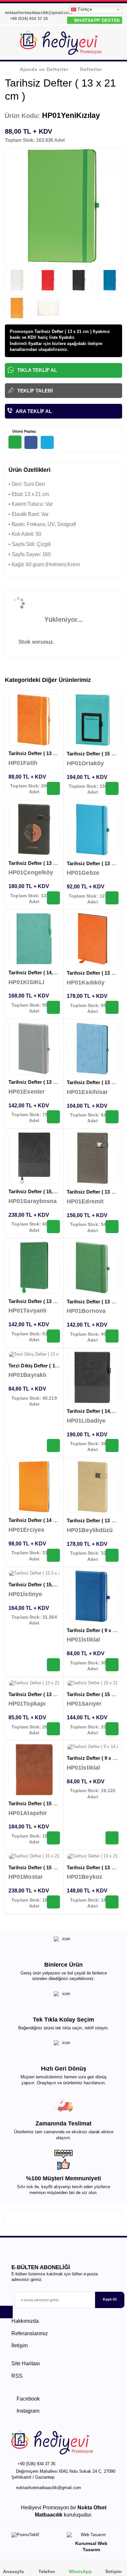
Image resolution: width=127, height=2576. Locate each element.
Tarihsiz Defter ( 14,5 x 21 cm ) (43, 973)
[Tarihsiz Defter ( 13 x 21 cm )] (34, 720)
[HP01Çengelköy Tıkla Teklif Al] (53, 898)
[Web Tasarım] (91, 2536)
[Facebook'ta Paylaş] (31, 442)
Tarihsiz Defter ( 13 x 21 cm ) (41, 753)
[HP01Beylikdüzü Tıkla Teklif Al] (112, 1555)
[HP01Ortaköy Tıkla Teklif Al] (112, 788)
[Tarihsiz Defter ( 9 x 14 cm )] (93, 1596)
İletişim (20, 2345)
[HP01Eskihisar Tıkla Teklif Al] (112, 1117)
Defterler (91, 69)
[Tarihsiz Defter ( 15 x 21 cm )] (93, 720)
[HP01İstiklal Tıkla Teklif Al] (112, 1665)
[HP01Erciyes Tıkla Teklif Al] (53, 1555)
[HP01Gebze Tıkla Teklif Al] (112, 898)
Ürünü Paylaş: (24, 431)
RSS (17, 2376)
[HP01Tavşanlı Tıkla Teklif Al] (53, 1336)
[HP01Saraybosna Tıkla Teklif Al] (53, 1227)
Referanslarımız (30, 2333)
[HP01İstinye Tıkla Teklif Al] (53, 1665)
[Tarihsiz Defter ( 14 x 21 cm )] (34, 1487)
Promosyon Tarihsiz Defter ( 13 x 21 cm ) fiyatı (56, 331)
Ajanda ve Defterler (44, 69)
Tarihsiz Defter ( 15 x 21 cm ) (41, 1803)
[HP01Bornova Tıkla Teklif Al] (112, 1336)
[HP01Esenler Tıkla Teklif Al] (53, 1117)
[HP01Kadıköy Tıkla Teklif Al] (112, 1007)
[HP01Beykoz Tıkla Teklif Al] (112, 1902)
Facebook (28, 2399)
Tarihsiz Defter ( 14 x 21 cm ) (41, 1520)
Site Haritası (26, 2363)
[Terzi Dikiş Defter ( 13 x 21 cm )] (34, 1355)
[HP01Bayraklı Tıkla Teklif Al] (53, 1445)
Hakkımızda (25, 2321)
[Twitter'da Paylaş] (47, 442)
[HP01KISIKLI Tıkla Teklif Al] (53, 1007)
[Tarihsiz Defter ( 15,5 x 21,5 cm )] (34, 1158)
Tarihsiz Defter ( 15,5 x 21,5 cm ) (45, 1191)
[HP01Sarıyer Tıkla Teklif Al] (112, 1729)
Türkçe (84, 9)
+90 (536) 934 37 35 (28, 19)
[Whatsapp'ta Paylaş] (15, 442)
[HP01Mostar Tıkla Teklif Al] (53, 1902)
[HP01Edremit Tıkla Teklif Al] (112, 1227)
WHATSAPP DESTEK (96, 20)
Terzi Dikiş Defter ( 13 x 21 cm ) (44, 1366)
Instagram (27, 2411)
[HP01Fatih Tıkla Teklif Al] (53, 788)
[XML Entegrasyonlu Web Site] (36, 2536)
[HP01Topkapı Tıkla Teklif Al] (53, 1729)
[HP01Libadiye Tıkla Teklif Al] (112, 1445)
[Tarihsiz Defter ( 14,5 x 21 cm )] (34, 939)
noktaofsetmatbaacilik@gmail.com (49, 2488)
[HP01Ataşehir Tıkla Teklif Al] (53, 1838)
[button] (114, 44)
